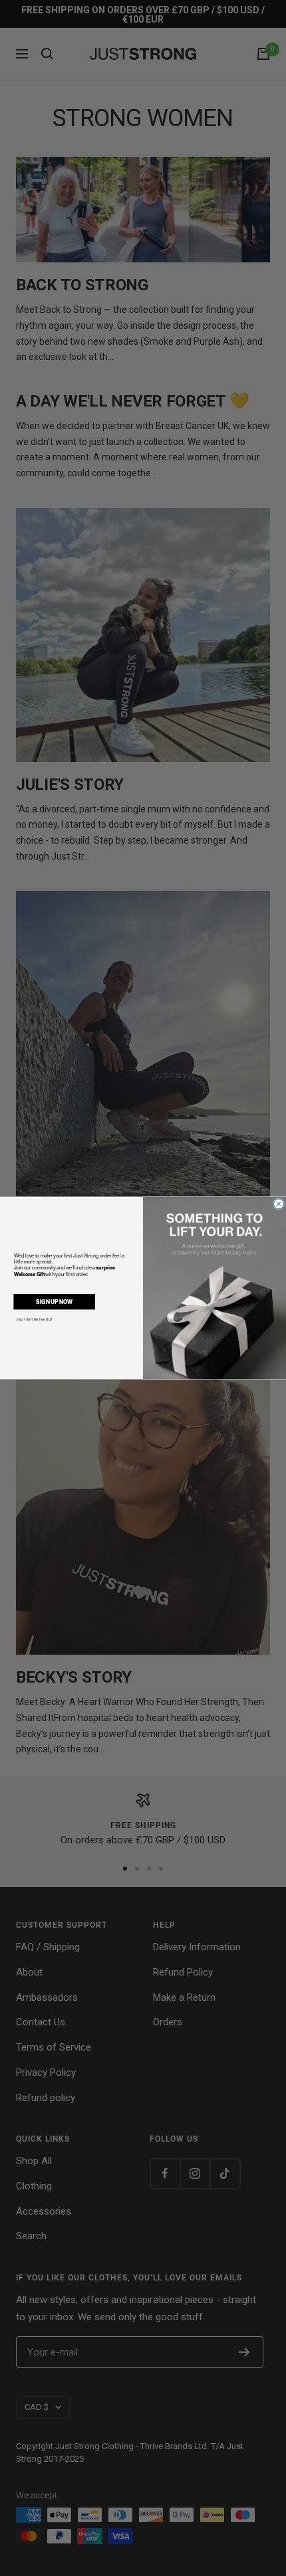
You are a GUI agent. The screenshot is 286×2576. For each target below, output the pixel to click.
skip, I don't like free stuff (35, 1319)
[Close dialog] (279, 1204)
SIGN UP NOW (54, 1301)
